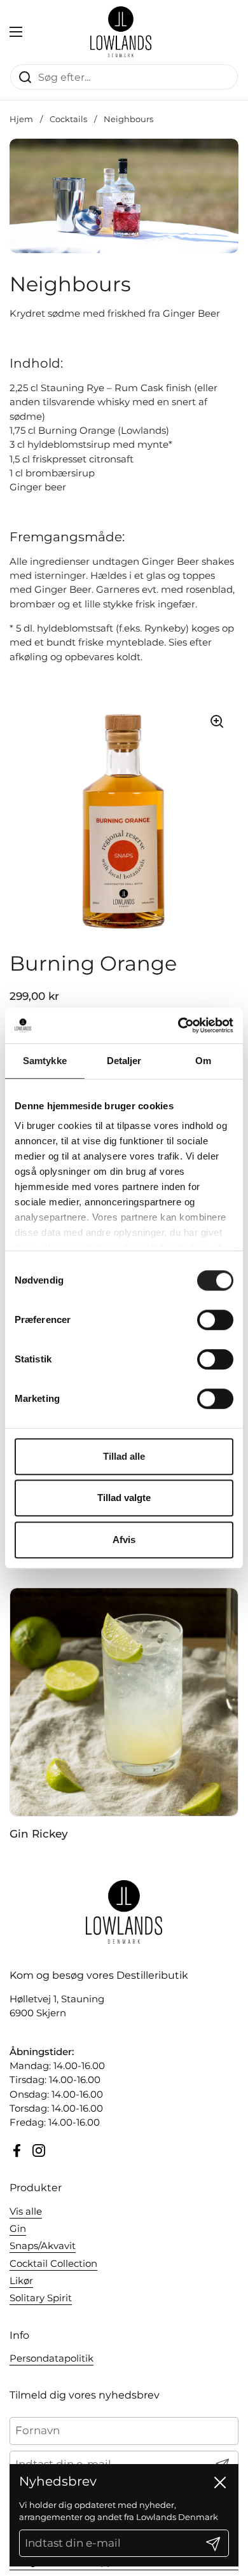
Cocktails (68, 119)
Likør (21, 2281)
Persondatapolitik (52, 2358)
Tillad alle (124, 1456)
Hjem (21, 119)
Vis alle (26, 2212)
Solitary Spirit (41, 2298)
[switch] (215, 1320)
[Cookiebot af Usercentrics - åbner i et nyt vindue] (178, 1025)
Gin (18, 2229)
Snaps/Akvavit (43, 2246)
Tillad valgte (124, 1498)
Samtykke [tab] (45, 1061)
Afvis (124, 1540)
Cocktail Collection (53, 2264)
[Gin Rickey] (124, 1702)
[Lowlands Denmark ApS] (121, 32)
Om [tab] (203, 1061)
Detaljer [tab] (124, 1061)
